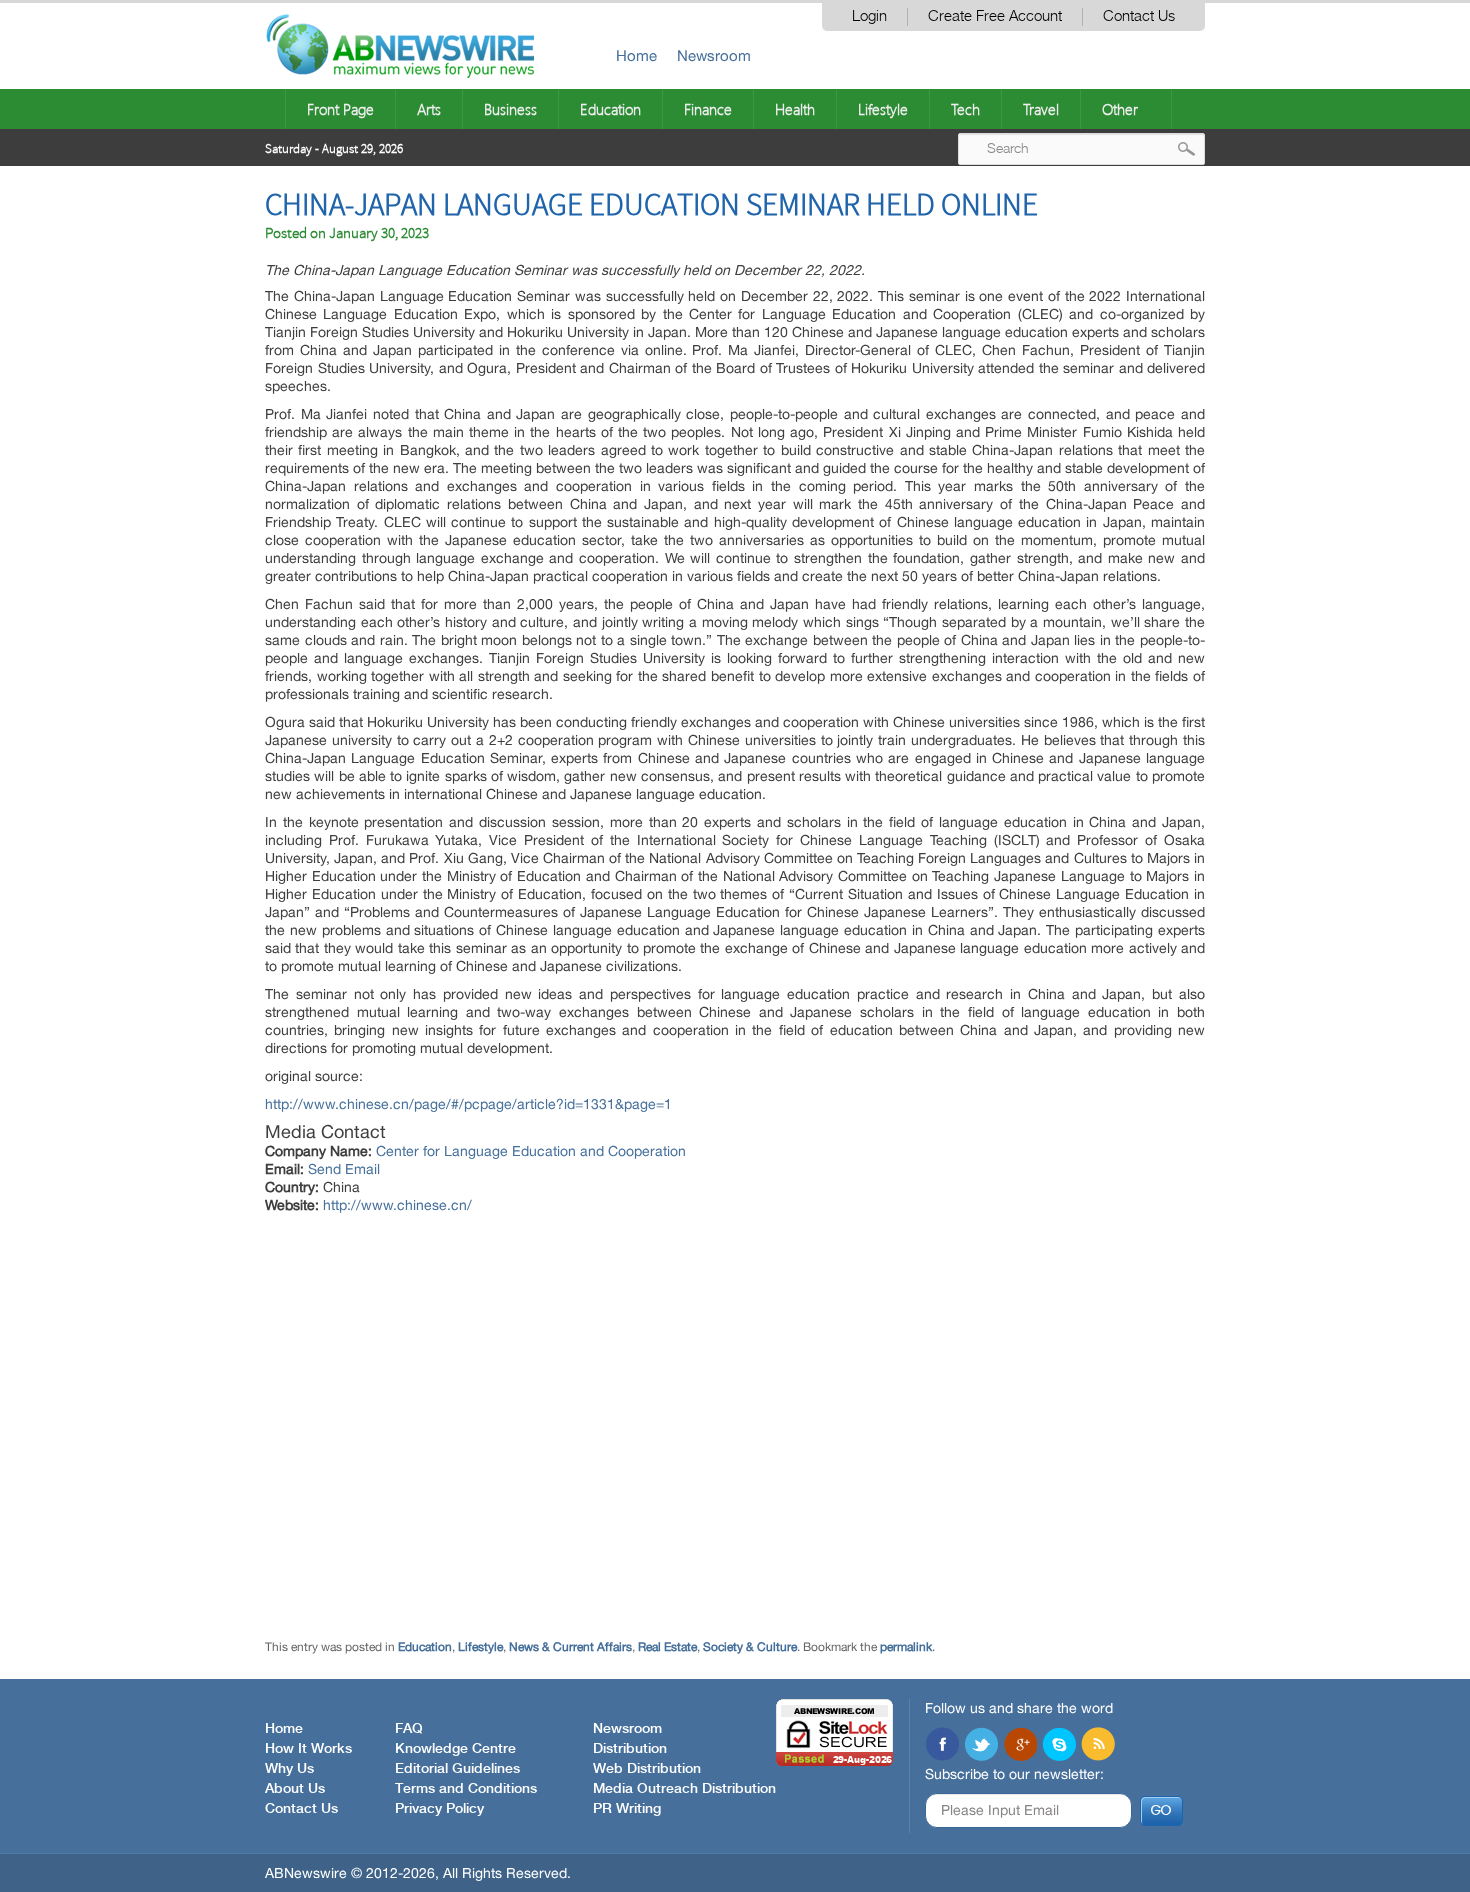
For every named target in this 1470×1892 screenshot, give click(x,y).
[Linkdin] (1020, 1746)
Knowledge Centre (455, 1749)
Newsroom (714, 55)
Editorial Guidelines (457, 1769)
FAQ (409, 1729)
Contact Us (1139, 16)
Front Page (340, 109)
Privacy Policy (439, 1809)
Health (795, 109)
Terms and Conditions (466, 1789)
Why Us (289, 1769)
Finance (708, 109)
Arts (429, 109)
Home (636, 55)
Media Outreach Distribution (684, 1789)
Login (869, 16)
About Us (295, 1789)
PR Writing (627, 1809)
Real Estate (667, 1647)
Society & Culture (750, 1647)
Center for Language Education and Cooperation (531, 1151)
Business (510, 109)
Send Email (344, 1169)
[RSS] (1098, 1746)
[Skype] (1059, 1746)
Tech (965, 109)
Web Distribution (647, 1769)
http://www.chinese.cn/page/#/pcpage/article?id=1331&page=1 (468, 1104)
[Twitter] (981, 1746)
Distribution (630, 1749)
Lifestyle (883, 109)
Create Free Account (995, 16)
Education (610, 109)
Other (1120, 109)
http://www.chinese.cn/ (397, 1205)
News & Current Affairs (570, 1647)
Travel (1041, 109)
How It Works (308, 1749)
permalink (906, 1647)
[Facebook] (942, 1746)
